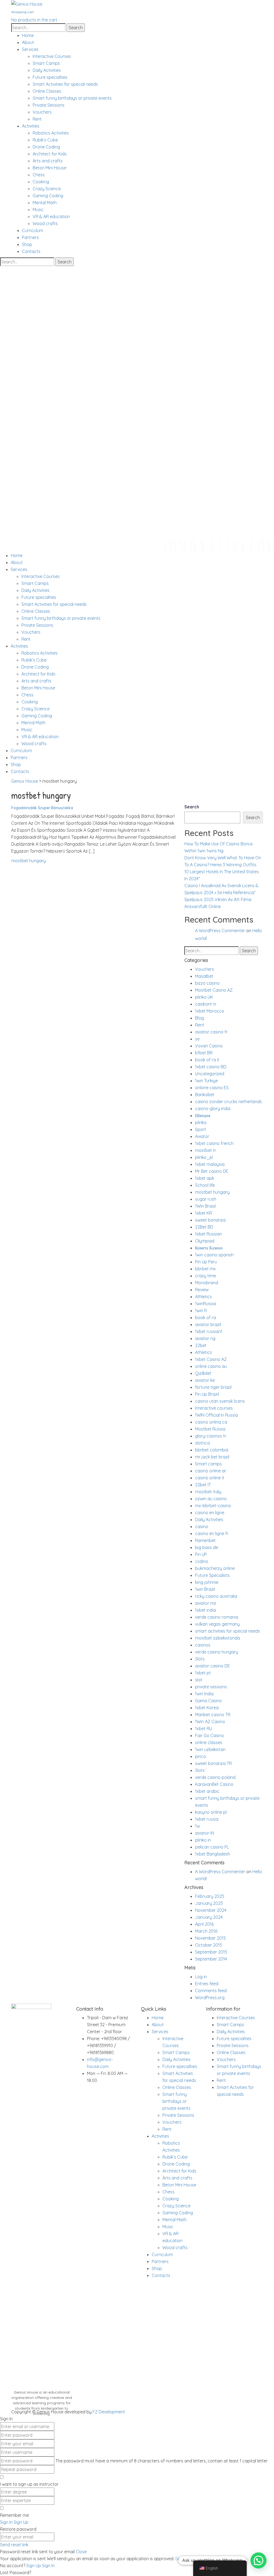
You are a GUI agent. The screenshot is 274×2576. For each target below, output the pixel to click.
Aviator (202, 1136)
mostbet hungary (28, 861)
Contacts (31, 251)
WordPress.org (210, 1998)
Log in (201, 1977)
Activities (31, 126)
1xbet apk (205, 1178)
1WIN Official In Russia (216, 1415)
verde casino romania (217, 1617)
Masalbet (204, 976)
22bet (201, 1345)
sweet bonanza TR (213, 1763)
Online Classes (47, 91)
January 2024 (209, 1917)
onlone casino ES (212, 1088)
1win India (204, 1694)
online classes (209, 1742)
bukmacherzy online (215, 1568)
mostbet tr (206, 1150)
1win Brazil (205, 1589)
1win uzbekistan (210, 1749)
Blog (199, 1018)
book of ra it (207, 1060)
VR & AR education (51, 216)
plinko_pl (204, 1157)
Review (202, 1290)
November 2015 (210, 1938)
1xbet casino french (214, 1143)
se (197, 1039)
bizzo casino (207, 983)
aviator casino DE (212, 1666)
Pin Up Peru (206, 1262)
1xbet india (205, 1610)
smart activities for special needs (228, 1631)
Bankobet (205, 1095)
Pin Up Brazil (207, 1394)
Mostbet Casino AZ (214, 990)
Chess (39, 175)
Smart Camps (46, 63)
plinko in (203, 1840)
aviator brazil (208, 1324)
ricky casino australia (216, 1596)
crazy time (205, 1276)
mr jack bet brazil (212, 1457)
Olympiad (205, 1241)
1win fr (201, 1311)
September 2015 (211, 1952)
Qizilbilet (203, 1373)
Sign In (48, 2566)
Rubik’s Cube (45, 140)
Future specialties (50, 77)
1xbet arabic (207, 1791)
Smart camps (208, 1464)
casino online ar (211, 1471)
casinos (203, 1645)
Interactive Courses (52, 56)
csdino (202, 1561)
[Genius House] (27, 3)
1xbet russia (207, 1819)
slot (199, 1680)
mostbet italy (208, 1492)
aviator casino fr (211, 1032)
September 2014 (211, 1959)
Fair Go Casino (210, 1735)
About (28, 42)
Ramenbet (205, 1540)
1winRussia (205, 1304)
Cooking (41, 182)
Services (30, 49)
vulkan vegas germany (217, 1624)
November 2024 (211, 1910)
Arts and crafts (48, 161)
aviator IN (205, 1833)
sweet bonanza (210, 1220)
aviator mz (206, 1603)
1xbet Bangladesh (213, 1854)
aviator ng (205, 1338)
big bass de (207, 1547)
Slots (200, 1659)
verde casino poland (215, 1777)
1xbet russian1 (209, 1331)
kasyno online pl (211, 1812)
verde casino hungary (217, 1652)
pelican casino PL (212, 1847)
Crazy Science (47, 189)
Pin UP (201, 1554)
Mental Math (45, 203)
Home (28, 35)
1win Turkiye (206, 1081)
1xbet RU (203, 1728)
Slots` (200, 1770)
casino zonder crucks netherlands (229, 1102)
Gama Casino (208, 1701)
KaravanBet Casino (214, 1784)
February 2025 (210, 1896)
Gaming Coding (48, 196)
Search (192, 807)
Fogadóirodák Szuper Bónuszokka (42, 808)
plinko (201, 1122)
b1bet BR (204, 1053)
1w (197, 1826)
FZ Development (109, 2412)
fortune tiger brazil (213, 1387)
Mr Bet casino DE (212, 1171)
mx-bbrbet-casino (213, 1506)
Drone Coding (46, 147)
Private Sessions (49, 105)
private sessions (211, 1687)
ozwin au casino (211, 1499)
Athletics (203, 1297)
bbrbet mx (205, 1269)
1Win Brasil (205, 1206)
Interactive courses (214, 1408)
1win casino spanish (214, 1255)
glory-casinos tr (211, 1436)
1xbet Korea (207, 1708)
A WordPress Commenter (220, 931)
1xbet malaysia (210, 1164)
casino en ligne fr (212, 1533)
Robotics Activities (51, 133)
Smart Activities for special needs (65, 84)
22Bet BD (204, 1227)
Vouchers (42, 112)
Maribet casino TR (213, 1715)
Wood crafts (45, 223)
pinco (201, 1756)
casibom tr (206, 1004)
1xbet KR (203, 1213)
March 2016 (206, 1931)
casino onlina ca (211, 1422)
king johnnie (207, 1582)
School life (205, 1185)
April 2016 (204, 1924)
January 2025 (209, 1903)
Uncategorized (210, 1074)
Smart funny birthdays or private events (72, 98)
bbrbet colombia (212, 1450)
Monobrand (207, 1283)
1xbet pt (203, 1673)
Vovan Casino (209, 1046)
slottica (202, 1443)
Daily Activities (47, 70)
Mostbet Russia (210, 1429)
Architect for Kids (50, 154)
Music (38, 210)
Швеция (203, 1115)
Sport (201, 1129)
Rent (37, 119)
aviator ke (205, 1380)
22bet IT (203, 1485)
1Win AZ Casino (210, 1722)
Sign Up (34, 2566)
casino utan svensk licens (220, 1401)
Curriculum (33, 230)
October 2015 (209, 1945)
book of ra (205, 1317)
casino (202, 1526)
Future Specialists (212, 1575)
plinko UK (204, 997)
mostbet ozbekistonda (218, 1638)
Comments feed (211, 1991)
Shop (27, 244)
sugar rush (206, 1199)
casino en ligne (210, 1513)
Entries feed (207, 1984)
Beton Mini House (50, 168)
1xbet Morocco (210, 1011)
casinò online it (210, 1478)
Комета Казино (209, 1248)
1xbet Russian (208, 1234)
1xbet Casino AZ (211, 1359)
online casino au (211, 1366)
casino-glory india (213, 1108)
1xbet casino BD (211, 1067)
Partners (30, 237)
